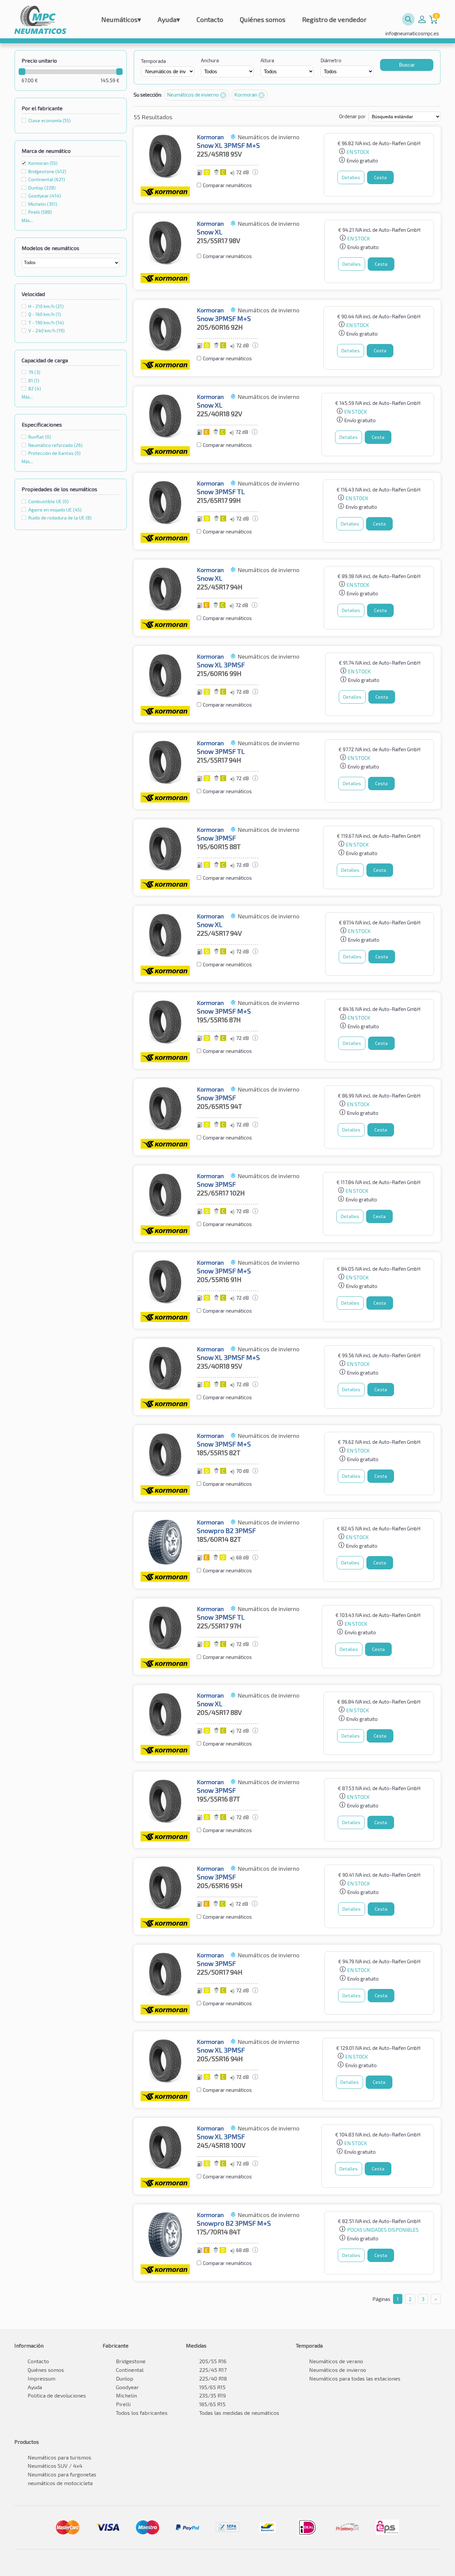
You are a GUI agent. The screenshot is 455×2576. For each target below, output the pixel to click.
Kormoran (43, 163)
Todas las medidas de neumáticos (239, 2413)
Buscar (407, 65)
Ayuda (169, 19)
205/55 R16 (213, 2361)
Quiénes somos (263, 19)
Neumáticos (121, 19)
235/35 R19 (213, 2395)
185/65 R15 (212, 2404)
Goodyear (127, 2387)
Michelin (126, 2395)
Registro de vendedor (334, 19)
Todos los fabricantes (142, 2413)
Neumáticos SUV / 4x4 (55, 2466)
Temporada (153, 61)
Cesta (380, 177)
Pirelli (123, 2404)
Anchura (210, 60)
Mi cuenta (422, 19)
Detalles (351, 177)
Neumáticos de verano (336, 2361)
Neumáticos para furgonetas (62, 2474)
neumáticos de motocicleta (60, 2483)
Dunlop (125, 2378)
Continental (130, 2370)
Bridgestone (131, 2361)
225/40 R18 (213, 2378)
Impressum (41, 2378)
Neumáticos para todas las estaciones (355, 2378)
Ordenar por (352, 116)
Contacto (210, 19)
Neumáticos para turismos (59, 2457)
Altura (267, 60)
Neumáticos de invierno (193, 95)
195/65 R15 (212, 2387)
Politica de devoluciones (57, 2395)
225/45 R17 (213, 2370)
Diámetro (331, 60)
